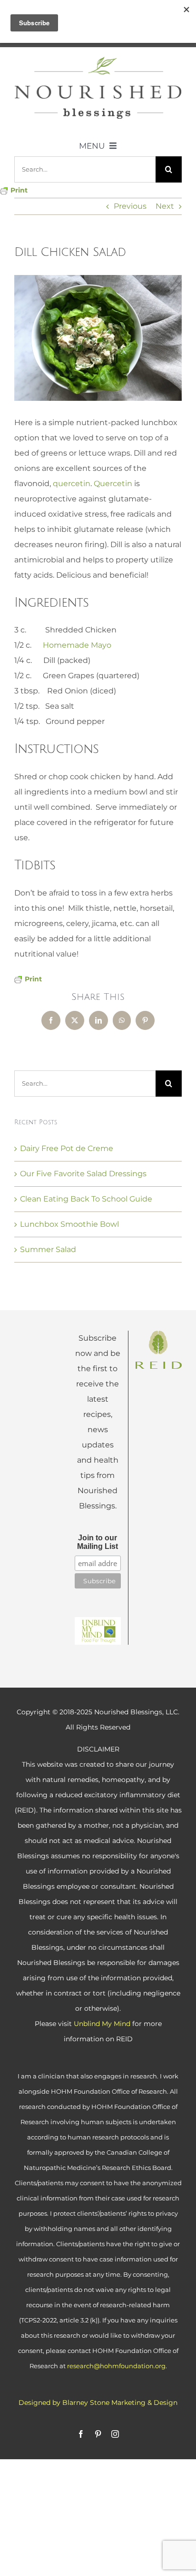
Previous (130, 206)
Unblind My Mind (102, 2024)
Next (165, 206)
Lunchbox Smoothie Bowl (69, 1224)
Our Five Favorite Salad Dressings (83, 1174)
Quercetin (113, 484)
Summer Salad (48, 1249)
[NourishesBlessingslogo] (98, 60)
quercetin (72, 484)
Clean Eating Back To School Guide (86, 1199)
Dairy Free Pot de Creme (67, 1148)
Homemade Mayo (77, 645)
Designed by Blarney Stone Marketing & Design (98, 2403)
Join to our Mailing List (98, 1542)
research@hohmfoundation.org (116, 2366)
